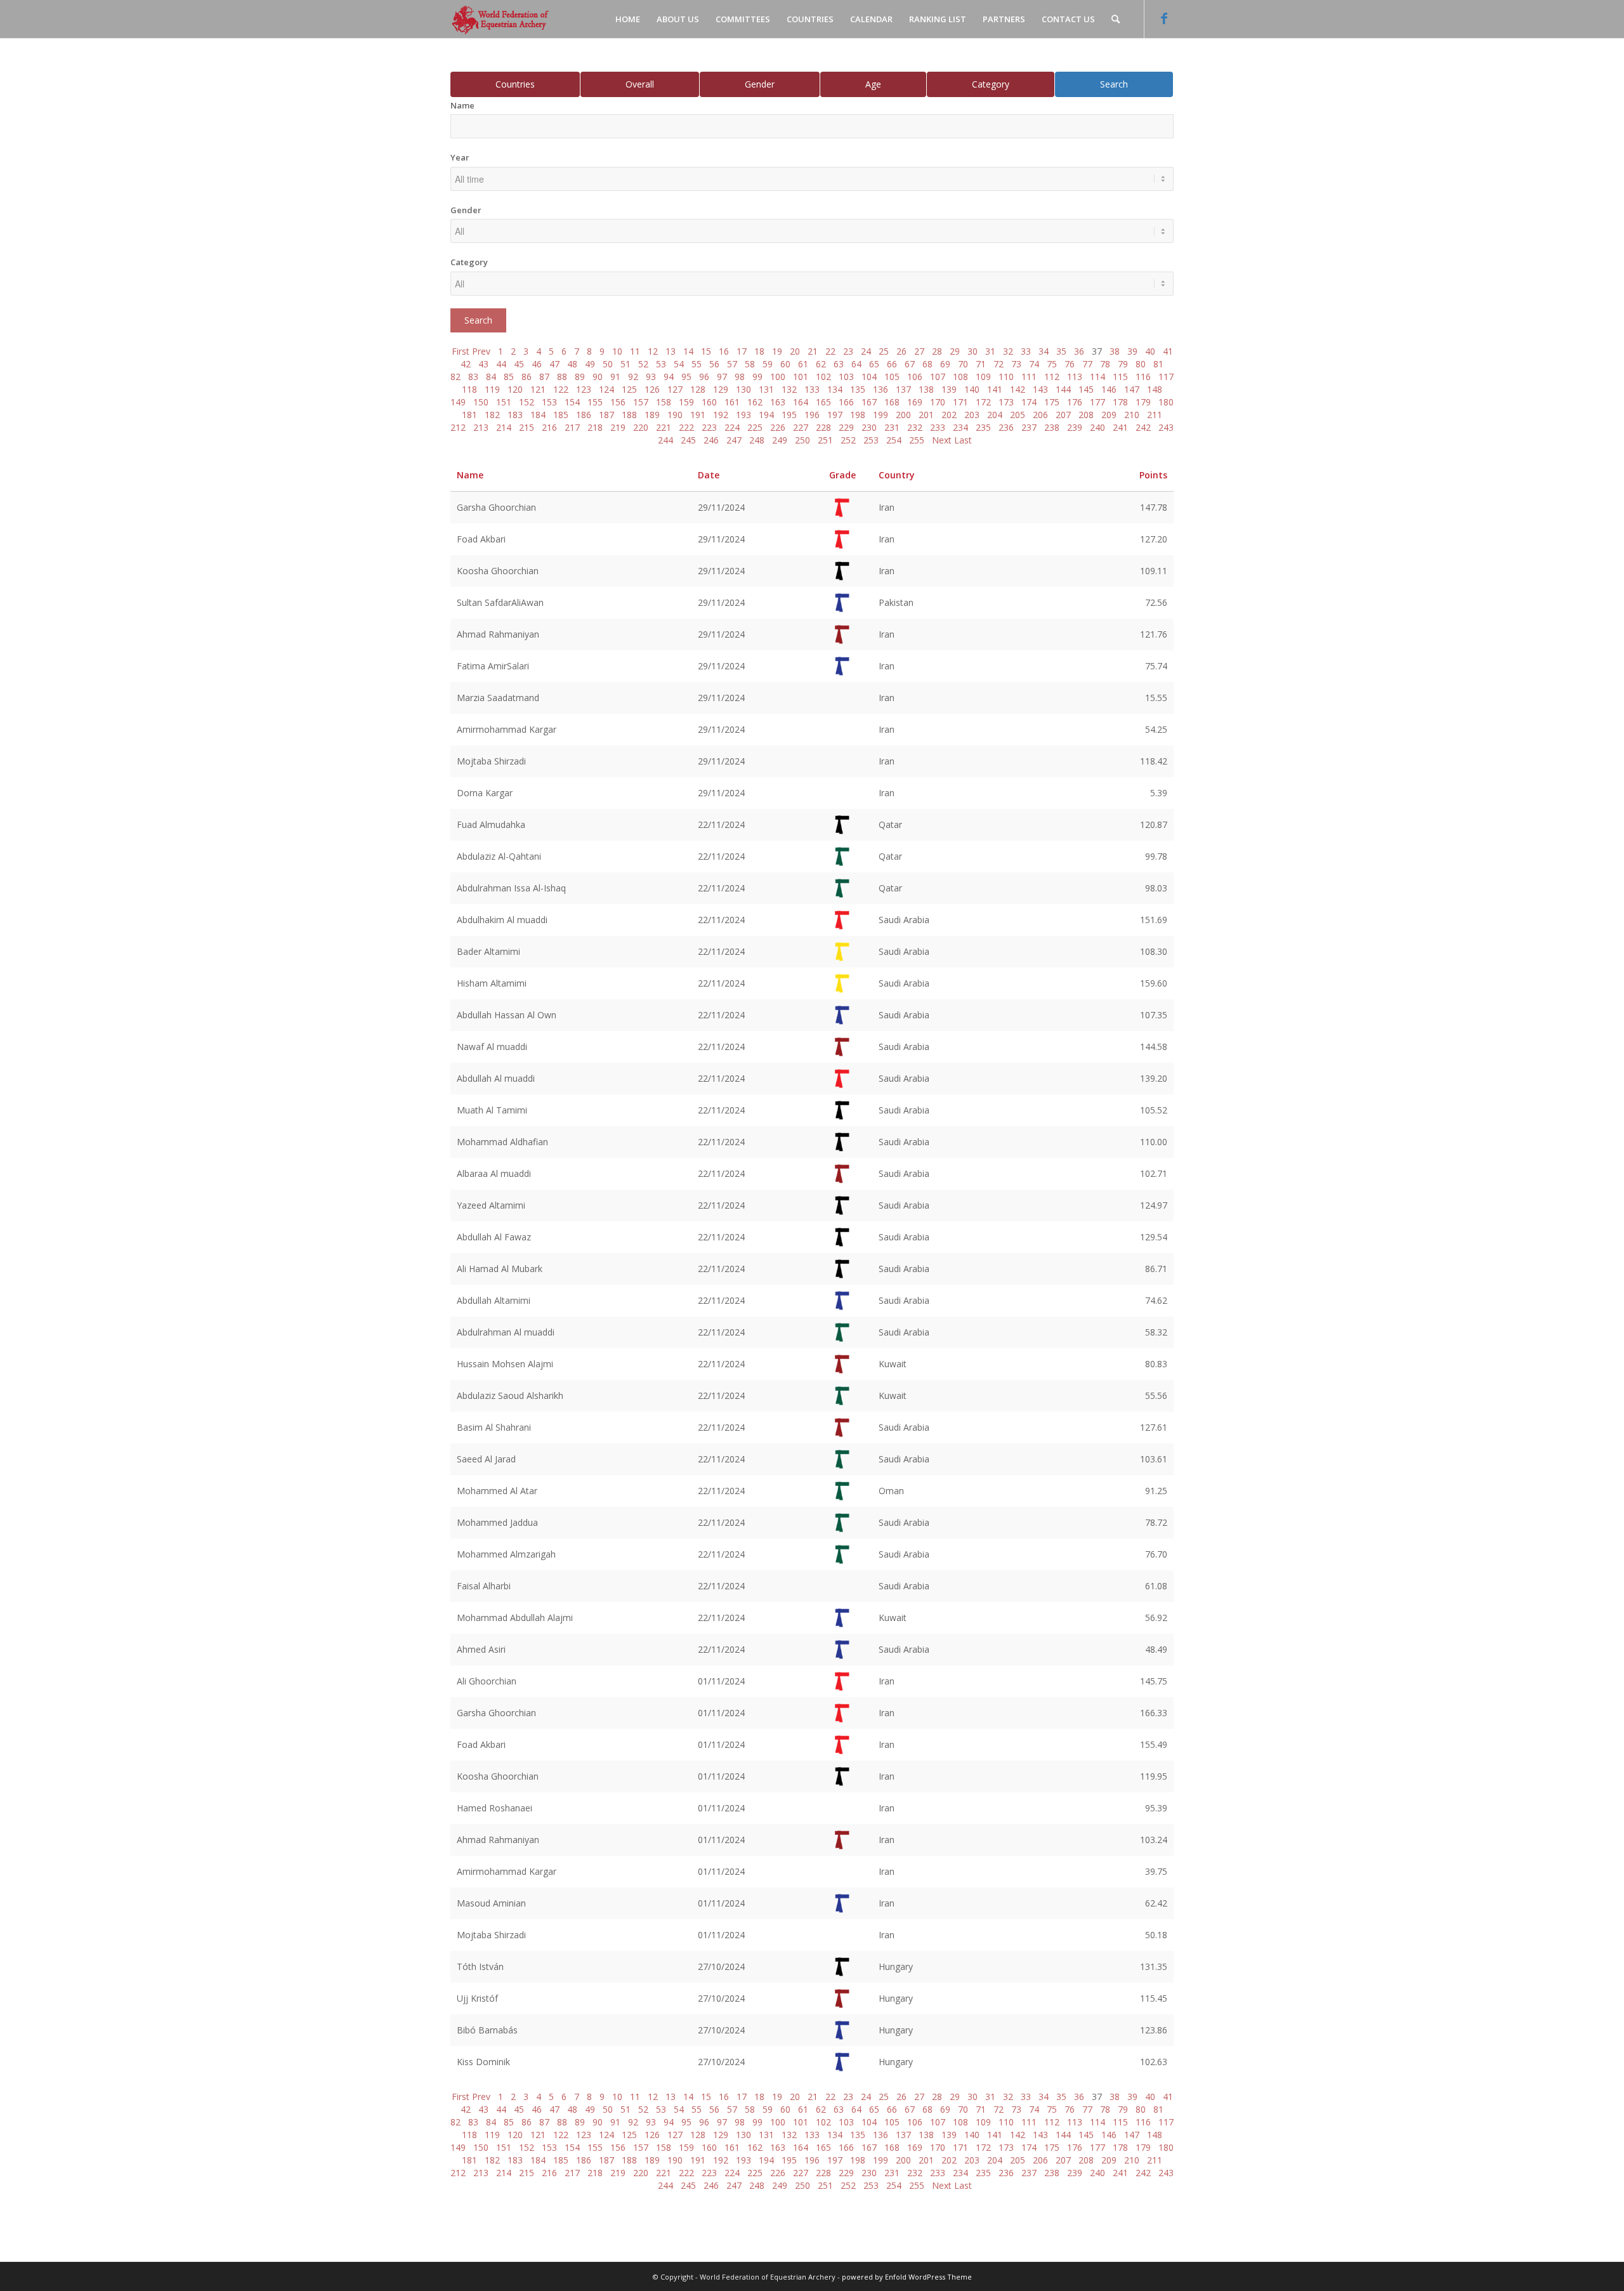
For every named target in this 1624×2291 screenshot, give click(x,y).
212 (458, 427)
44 (501, 364)
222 (686, 427)
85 (509, 377)
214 (504, 427)
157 (641, 402)
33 (1026, 351)
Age (873, 84)
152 (527, 402)
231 (892, 427)
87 (544, 377)
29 (955, 351)
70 (963, 364)
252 (848, 440)
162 (755, 402)
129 (721, 389)
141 (995, 389)
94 (669, 377)
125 (629, 389)
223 (709, 427)
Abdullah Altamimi (494, 1300)
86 (527, 377)
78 (1105, 364)
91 (615, 377)
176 (1075, 402)
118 (469, 389)
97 (722, 377)
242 (1143, 427)
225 (755, 427)
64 (856, 364)
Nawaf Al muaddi (492, 1047)
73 (1016, 364)
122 (561, 389)
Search (1114, 84)
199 (881, 415)
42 (466, 364)
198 (858, 415)
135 (858, 389)
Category (991, 84)
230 (869, 427)
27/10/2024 (721, 1966)
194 (766, 415)
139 (949, 389)
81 (1158, 364)
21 (813, 351)
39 (1132, 351)
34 (1044, 351)
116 (1143, 377)
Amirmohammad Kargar (507, 729)
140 (972, 389)
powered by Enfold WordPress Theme (907, 2277)
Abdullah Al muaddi (496, 1078)
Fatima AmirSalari (493, 666)
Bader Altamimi (488, 951)
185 (561, 415)
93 (651, 377)
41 (1168, 351)
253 (871, 440)
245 (688, 440)
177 (1097, 402)
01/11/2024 (721, 1681)
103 (846, 377)
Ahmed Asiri (481, 1649)
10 (617, 351)
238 (1052, 427)
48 (572, 364)
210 (1132, 415)
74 (1034, 364)
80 (1141, 364)
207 (1063, 415)
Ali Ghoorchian (487, 1681)
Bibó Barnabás (487, 2030)
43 (483, 364)
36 (1079, 351)
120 (515, 389)
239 (1075, 427)
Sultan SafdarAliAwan (500, 602)
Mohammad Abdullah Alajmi (515, 1618)
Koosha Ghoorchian (498, 571)
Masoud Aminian (491, 1903)
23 (848, 351)
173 (1006, 402)
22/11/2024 (721, 824)
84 (491, 377)
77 (1087, 364)
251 (825, 440)
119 (492, 389)
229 (846, 427)
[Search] (1116, 19)
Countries (515, 84)
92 (633, 377)
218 (595, 427)
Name (462, 105)
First (461, 351)
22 (830, 351)
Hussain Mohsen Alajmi (505, 1364)
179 (1143, 402)
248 (757, 440)
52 (643, 364)
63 (839, 364)
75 (1052, 364)
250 (802, 440)
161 (732, 402)
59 (768, 364)
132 (789, 389)
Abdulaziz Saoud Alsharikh (510, 1395)
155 (595, 402)
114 (1097, 377)
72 (999, 364)
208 (1086, 415)
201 (926, 415)
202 (949, 415)
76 (1070, 364)
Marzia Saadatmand (498, 698)
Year (460, 157)
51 (625, 364)
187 (606, 415)
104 (869, 377)
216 (549, 427)
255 (917, 440)
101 (801, 377)
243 (1166, 427)
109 (983, 377)
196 (812, 415)
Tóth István (480, 1966)
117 (1166, 377)
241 (1120, 427)
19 (777, 351)
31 (990, 351)
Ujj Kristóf (477, 1998)
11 (635, 351)
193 (743, 415)
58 (750, 364)
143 (1040, 389)
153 (549, 402)
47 (554, 364)
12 (653, 351)
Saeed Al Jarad (486, 1459)
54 (679, 364)
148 (1155, 389)
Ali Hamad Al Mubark (500, 1269)
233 (938, 427)
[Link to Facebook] (1164, 18)
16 (724, 351)
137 (903, 389)
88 (562, 377)
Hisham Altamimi (492, 983)
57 (732, 364)
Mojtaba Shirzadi (491, 761)
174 (1029, 402)
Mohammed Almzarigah (506, 1554)
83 (473, 377)
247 (734, 440)
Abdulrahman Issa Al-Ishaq (511, 888)
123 (584, 389)
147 (1132, 389)
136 (881, 389)
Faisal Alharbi (484, 1586)
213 (481, 427)
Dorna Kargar (485, 793)
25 (884, 351)
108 (960, 377)
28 (937, 351)
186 (584, 415)
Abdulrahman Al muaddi (506, 1332)
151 (504, 402)
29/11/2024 (721, 507)
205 (1018, 415)
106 (915, 377)
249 (780, 440)
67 (910, 364)
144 (1063, 389)
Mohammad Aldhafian (502, 1142)
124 (606, 389)
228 (823, 427)
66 (892, 364)
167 (869, 402)
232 (915, 427)
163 (778, 402)
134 (835, 389)
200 (903, 415)
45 (519, 364)
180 (1166, 402)
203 (972, 415)
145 (1086, 389)
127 (675, 389)
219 (618, 427)
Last (963, 440)
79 (1123, 364)
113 (1075, 377)
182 (492, 415)
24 (866, 351)
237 (1029, 427)
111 (1029, 377)
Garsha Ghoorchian (496, 507)
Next (942, 440)
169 (915, 402)
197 (835, 415)
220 (641, 427)
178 (1120, 402)
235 (983, 427)
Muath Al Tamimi (492, 1110)
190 (675, 415)
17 (742, 351)
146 (1109, 389)
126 (652, 389)
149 (458, 402)
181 (469, 415)
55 (697, 364)
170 (938, 402)
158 (664, 402)
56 (714, 364)
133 (812, 389)
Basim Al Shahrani (494, 1427)
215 (527, 427)
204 (995, 415)
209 (1109, 415)
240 (1097, 427)
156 (618, 402)
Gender (760, 84)
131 (766, 389)
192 (721, 415)
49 (590, 364)
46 (537, 364)
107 (938, 377)
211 (1155, 415)
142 (1018, 389)
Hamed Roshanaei (494, 1808)
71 (981, 364)
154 (572, 402)
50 (608, 364)
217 (572, 427)
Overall (640, 84)
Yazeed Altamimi (491, 1205)
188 (629, 415)
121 (538, 389)
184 (538, 415)
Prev (481, 351)
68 (927, 364)
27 (919, 351)
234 (960, 427)
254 (894, 440)
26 (901, 351)
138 (926, 389)
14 (688, 351)
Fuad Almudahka (491, 824)
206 (1040, 415)
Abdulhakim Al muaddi (502, 920)
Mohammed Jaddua (497, 1522)
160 (709, 402)
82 (455, 377)
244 (665, 440)
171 (960, 402)
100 (778, 377)
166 (846, 402)
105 (892, 377)
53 (661, 364)
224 (732, 427)
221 (664, 427)
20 (795, 351)
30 (972, 351)
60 (785, 364)
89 (580, 377)
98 (740, 377)
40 (1150, 351)
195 (789, 415)
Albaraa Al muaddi (494, 1173)
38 (1115, 351)
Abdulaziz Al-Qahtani (499, 856)
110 (1006, 377)
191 (698, 415)
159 (686, 402)
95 (686, 377)
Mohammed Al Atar (497, 1491)
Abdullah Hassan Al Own (507, 1015)
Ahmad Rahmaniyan (498, 634)
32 (1008, 351)
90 (598, 377)
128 (698, 389)
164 (801, 402)
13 (671, 351)
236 (1006, 427)
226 (778, 427)
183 (515, 415)
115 (1120, 377)
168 (892, 402)
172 (983, 402)
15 (706, 351)
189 (652, 415)
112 (1052, 377)
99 (757, 377)
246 (711, 440)
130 (743, 389)
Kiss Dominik (483, 2062)
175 (1052, 402)
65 (874, 364)
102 (823, 377)
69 (945, 364)
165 (823, 402)
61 (803, 364)
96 (704, 377)
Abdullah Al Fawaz (494, 1237)
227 (801, 427)
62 (821, 364)
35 (1061, 351)
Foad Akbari (481, 539)
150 (481, 402)
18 (759, 351)
